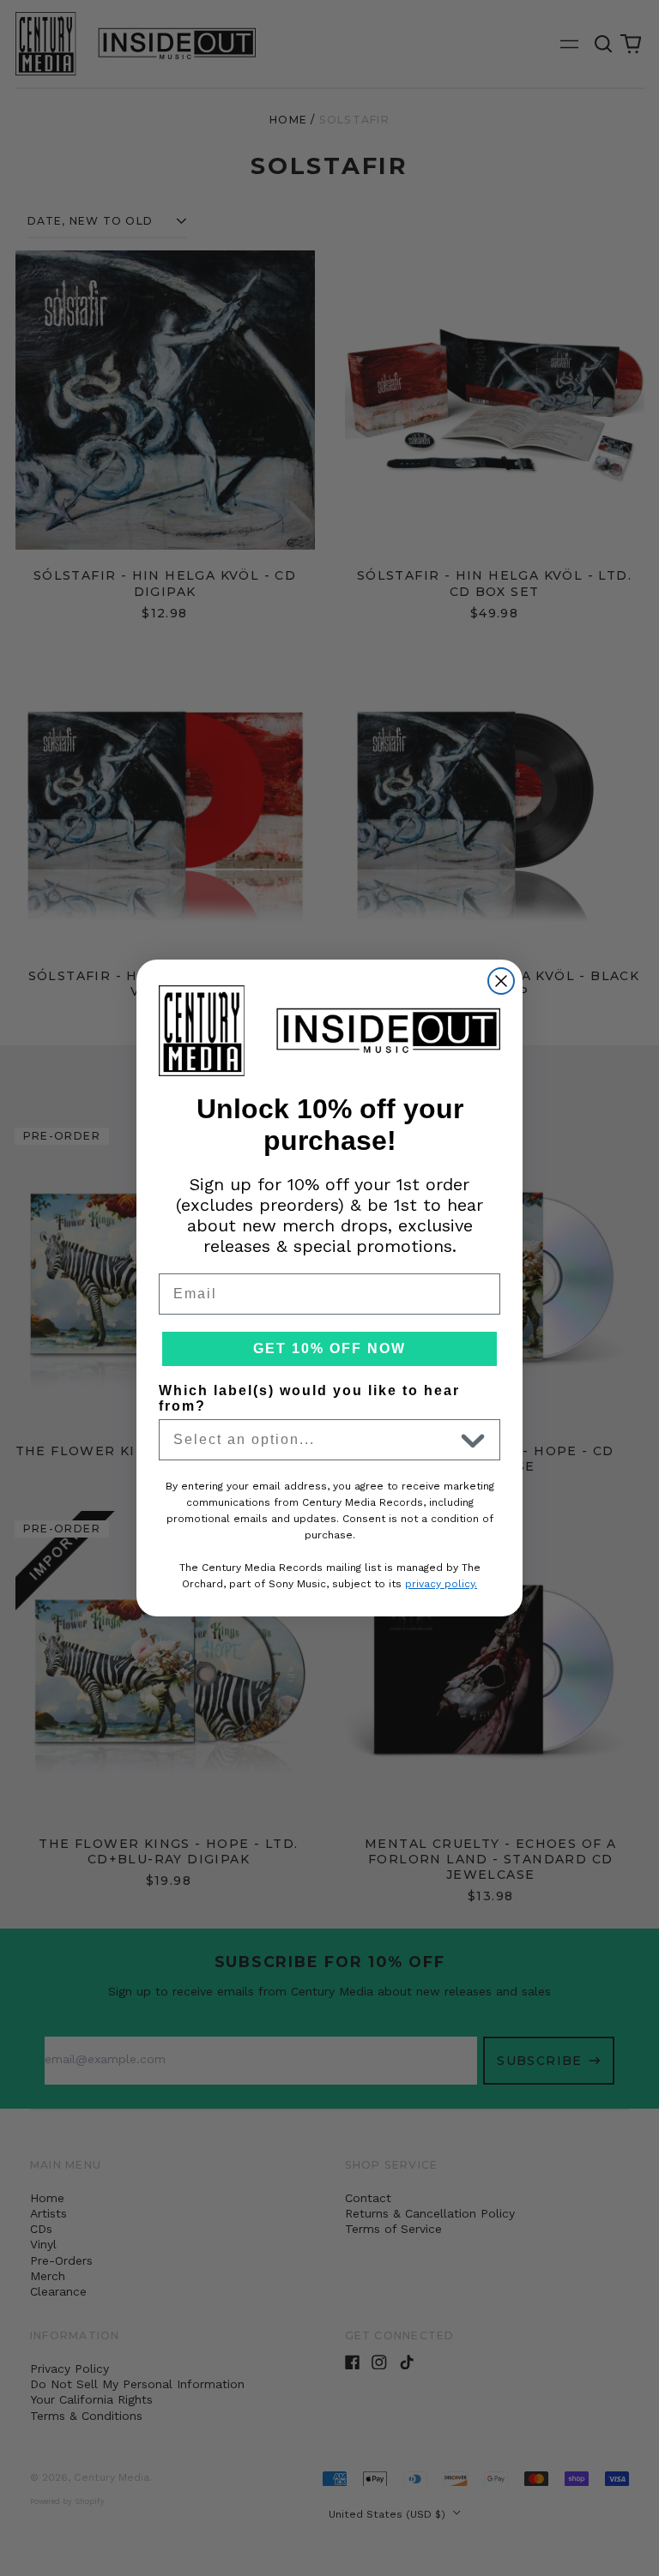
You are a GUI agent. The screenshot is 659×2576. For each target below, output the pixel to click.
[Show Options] (473, 1440)
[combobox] (313, 1440)
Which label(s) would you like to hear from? (309, 1398)
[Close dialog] (501, 981)
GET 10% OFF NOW (329, 1348)
